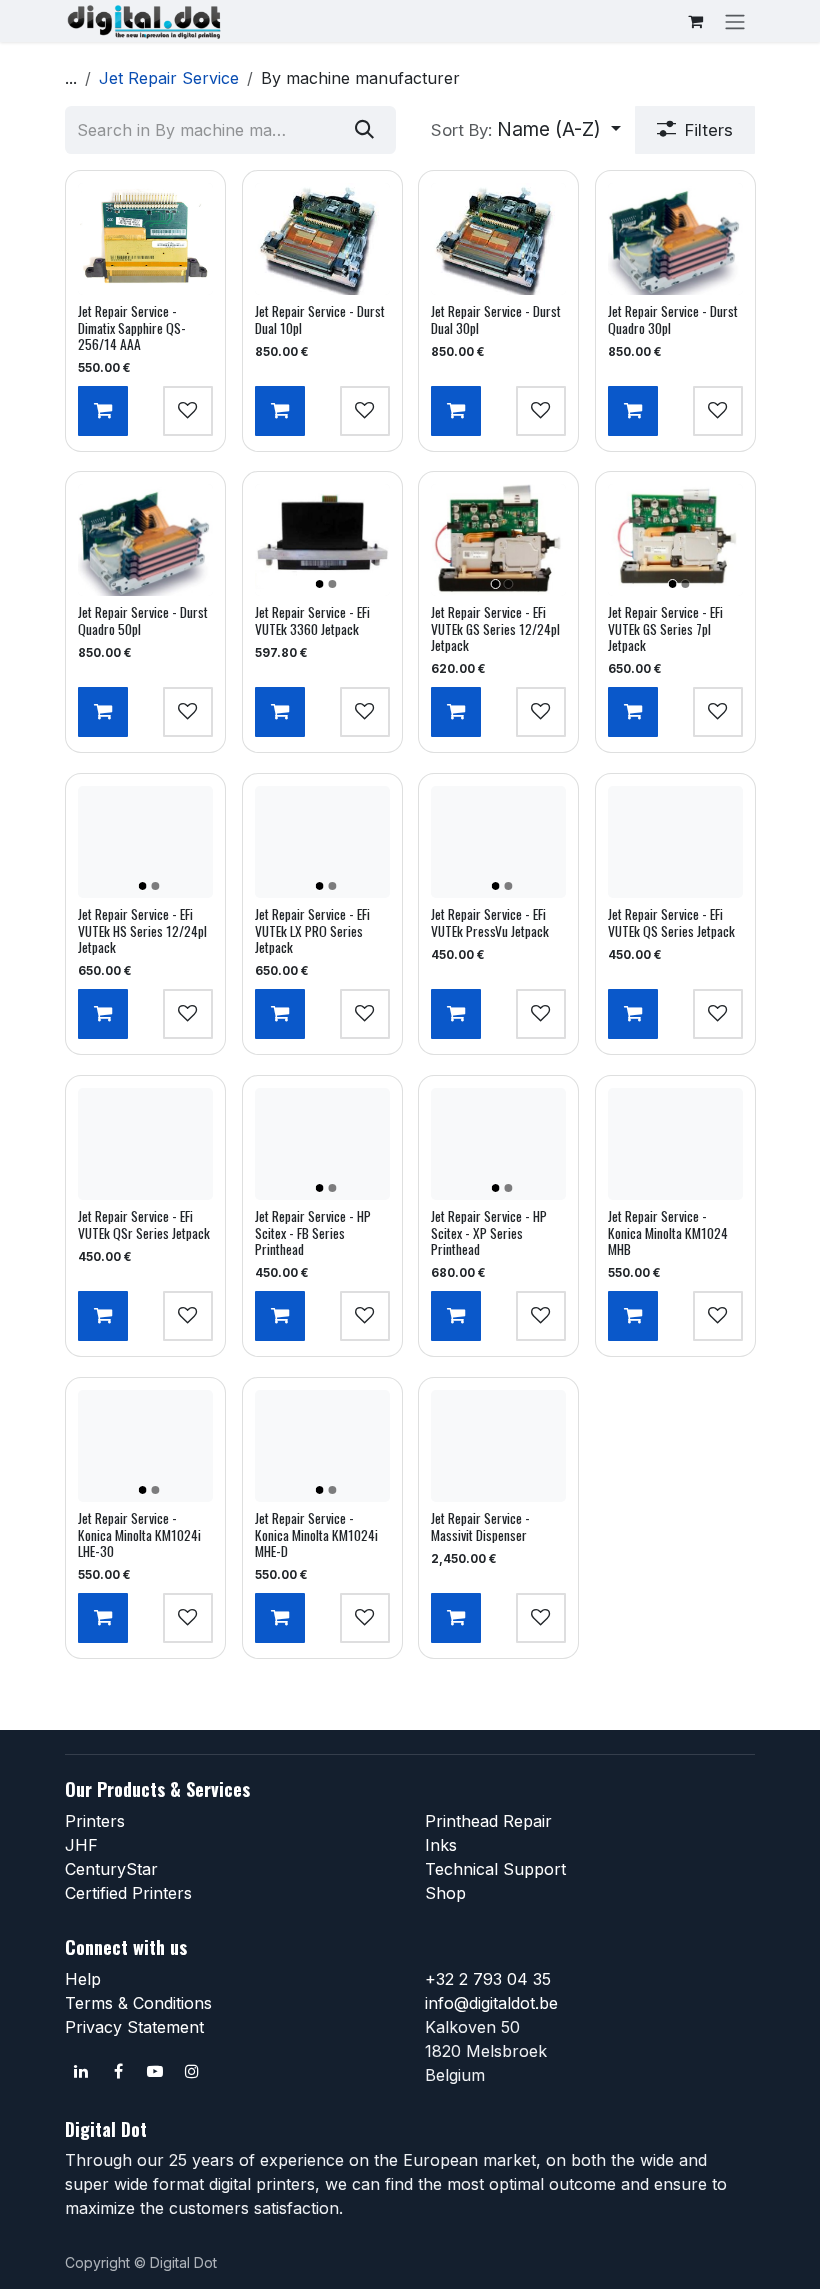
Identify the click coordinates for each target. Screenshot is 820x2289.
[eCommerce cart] (695, 21)
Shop (445, 1893)
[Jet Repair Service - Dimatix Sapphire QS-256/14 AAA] (145, 239)
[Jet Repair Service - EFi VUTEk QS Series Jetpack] (675, 842)
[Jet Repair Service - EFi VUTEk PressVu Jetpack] (498, 842)
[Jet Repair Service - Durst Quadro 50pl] (145, 540)
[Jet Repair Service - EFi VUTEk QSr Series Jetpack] (145, 1144)
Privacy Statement (134, 2027)
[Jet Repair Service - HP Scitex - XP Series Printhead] (498, 1144)
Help (83, 1979)
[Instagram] (192, 2071)
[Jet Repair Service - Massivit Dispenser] (498, 1446)
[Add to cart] (103, 410)
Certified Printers (128, 1893)
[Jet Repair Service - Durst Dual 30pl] (498, 239)
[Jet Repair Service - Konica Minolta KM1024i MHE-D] (322, 1446)
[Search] (364, 130)
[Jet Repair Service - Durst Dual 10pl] (322, 239)
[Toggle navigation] (735, 21)
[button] (526, 130)
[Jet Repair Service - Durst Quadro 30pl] (675, 239)
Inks (441, 1845)
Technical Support (495, 1869)
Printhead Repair (488, 1821)
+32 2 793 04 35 (488, 1979)
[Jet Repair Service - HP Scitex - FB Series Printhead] (322, 1144)
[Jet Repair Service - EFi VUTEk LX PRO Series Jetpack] (322, 842)
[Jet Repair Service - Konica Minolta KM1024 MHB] (675, 1144)
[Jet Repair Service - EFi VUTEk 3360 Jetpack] (322, 540)
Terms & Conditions (138, 2003)
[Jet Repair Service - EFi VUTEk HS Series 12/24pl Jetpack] (145, 842)
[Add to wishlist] (188, 410)
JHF (81, 1845)
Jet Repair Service (169, 78)
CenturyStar (111, 1869)
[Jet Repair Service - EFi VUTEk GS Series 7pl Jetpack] (675, 540)
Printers (95, 1821)
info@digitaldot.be (491, 2003)
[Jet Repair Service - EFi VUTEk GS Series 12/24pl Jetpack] (498, 540)
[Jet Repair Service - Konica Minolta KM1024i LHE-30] (145, 1446)
